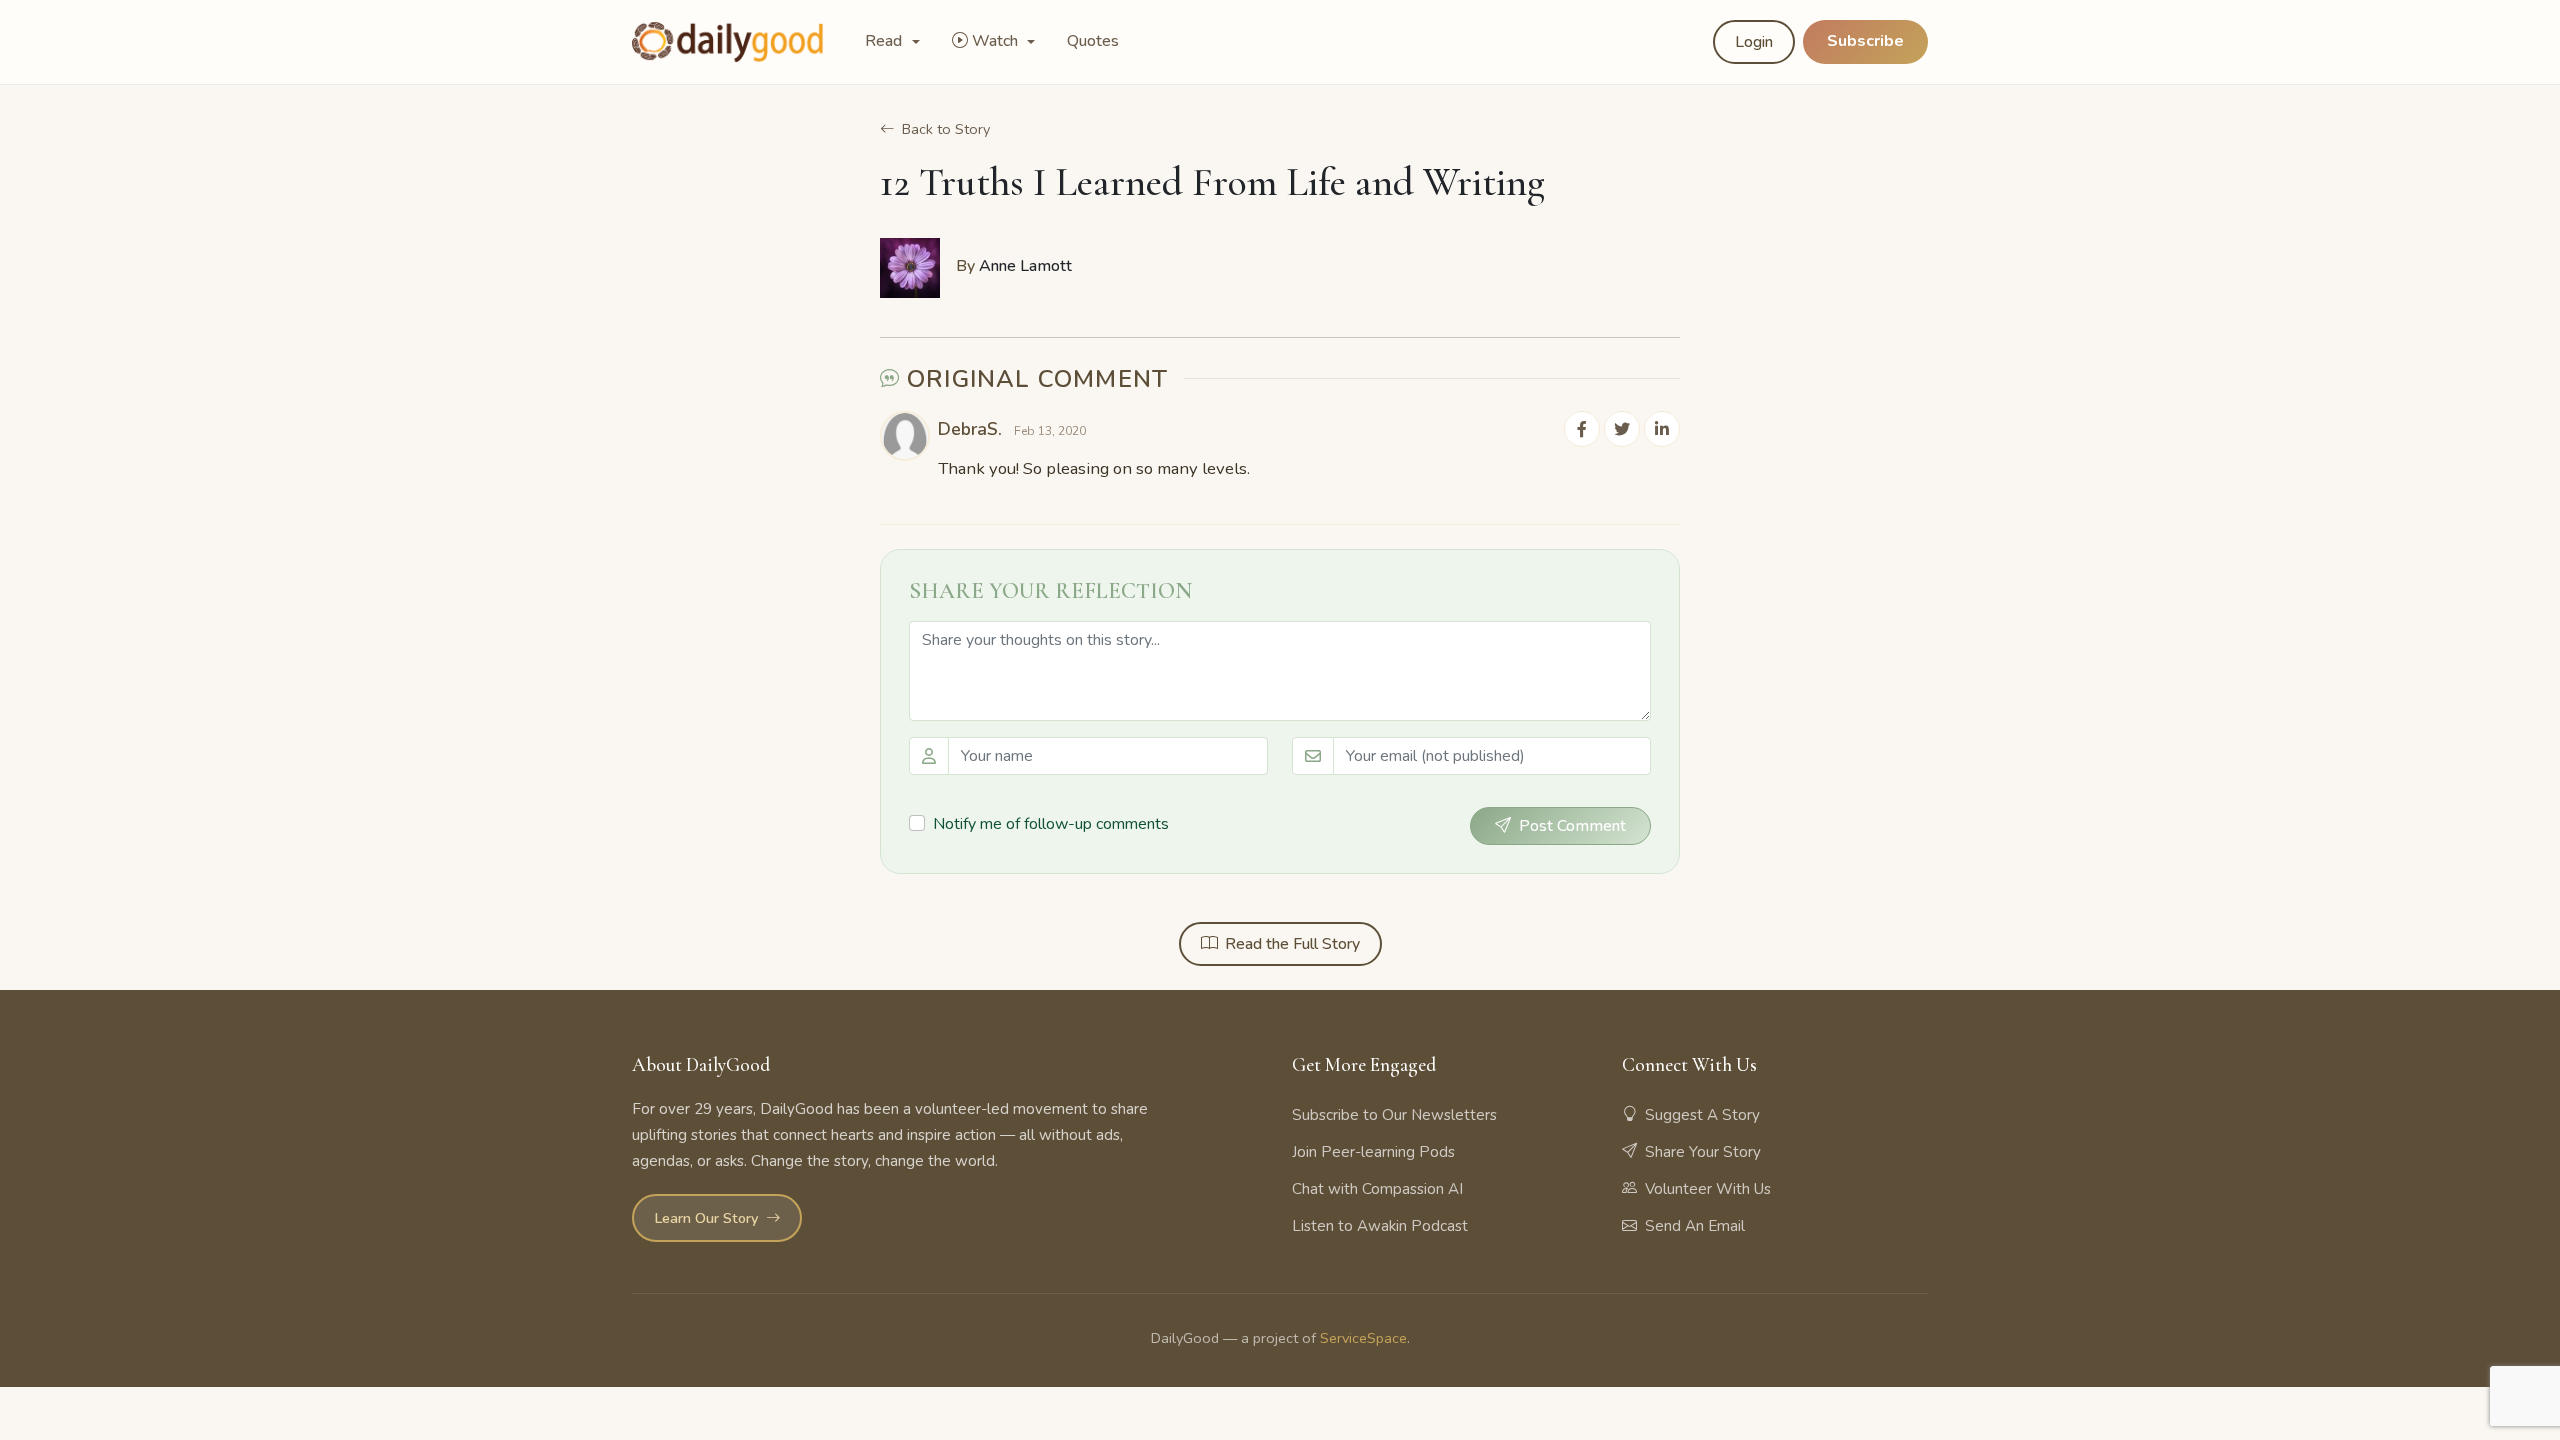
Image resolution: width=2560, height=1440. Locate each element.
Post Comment (1572, 826)
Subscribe (1865, 41)
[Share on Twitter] (1622, 429)
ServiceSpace (1363, 1338)
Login (1754, 42)
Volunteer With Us (1708, 1189)
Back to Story (946, 129)
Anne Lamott (1025, 266)
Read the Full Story (1292, 944)
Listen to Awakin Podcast (1380, 1226)
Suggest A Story (1702, 1115)
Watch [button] (997, 41)
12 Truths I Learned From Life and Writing (1212, 182)
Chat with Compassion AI (1377, 1189)
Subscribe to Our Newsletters (1394, 1115)
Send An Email (1695, 1226)
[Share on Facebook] (1582, 429)
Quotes (1093, 41)
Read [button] (885, 41)
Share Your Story (1703, 1152)
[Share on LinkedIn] (1662, 429)
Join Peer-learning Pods (1373, 1152)
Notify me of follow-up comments (1051, 824)
